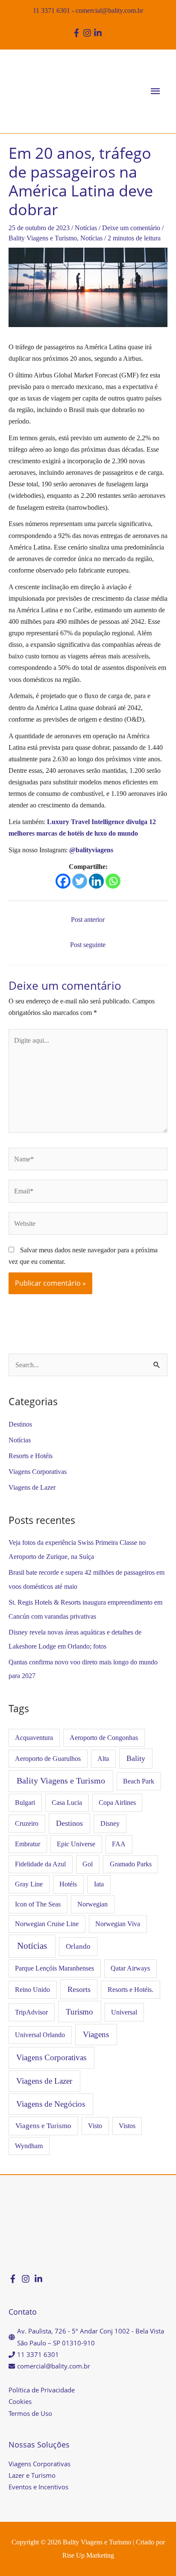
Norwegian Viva (118, 1924)
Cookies (20, 2401)
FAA (119, 1844)
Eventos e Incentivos (38, 2487)
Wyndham (29, 2146)
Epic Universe (76, 1844)
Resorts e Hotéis (31, 1456)
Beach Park (139, 1781)
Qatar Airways (130, 1968)
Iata (99, 1884)
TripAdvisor (31, 2012)
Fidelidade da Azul (40, 1864)
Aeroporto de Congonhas (104, 1738)
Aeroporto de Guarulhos (48, 1759)
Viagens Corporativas (38, 1472)
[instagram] (88, 33)
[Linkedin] (96, 881)
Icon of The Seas (38, 1904)
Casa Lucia (67, 1803)
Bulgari (25, 1803)
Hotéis (68, 1884)
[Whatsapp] (113, 881)
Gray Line (29, 1884)
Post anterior (88, 920)
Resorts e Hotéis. (131, 1990)
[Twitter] (80, 881)
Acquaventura (34, 1738)
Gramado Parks (131, 1864)
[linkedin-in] (99, 33)
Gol (88, 1864)
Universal (124, 2012)
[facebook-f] (78, 33)
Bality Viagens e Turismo (43, 238)
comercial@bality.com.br (109, 10)
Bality (136, 1758)
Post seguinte (88, 945)
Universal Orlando (40, 2035)
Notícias (86, 228)
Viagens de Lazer (32, 1487)
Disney (110, 1823)
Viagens (96, 2034)
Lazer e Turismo (32, 2475)
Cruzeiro (27, 1823)
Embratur (28, 1844)
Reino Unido (32, 1990)
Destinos (20, 1424)
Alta (103, 1759)
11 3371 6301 (51, 10)
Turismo (79, 2012)
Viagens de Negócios (51, 2104)
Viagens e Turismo (43, 2126)
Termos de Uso (30, 2413)
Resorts (79, 1989)
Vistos (127, 2126)
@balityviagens (91, 850)
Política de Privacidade (42, 2390)
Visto (95, 2126)
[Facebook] (63, 881)
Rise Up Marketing (88, 2555)
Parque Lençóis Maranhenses (54, 1968)
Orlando (78, 1946)
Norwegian (92, 1904)
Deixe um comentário (131, 228)
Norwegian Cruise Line (47, 1924)
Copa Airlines (117, 1803)
